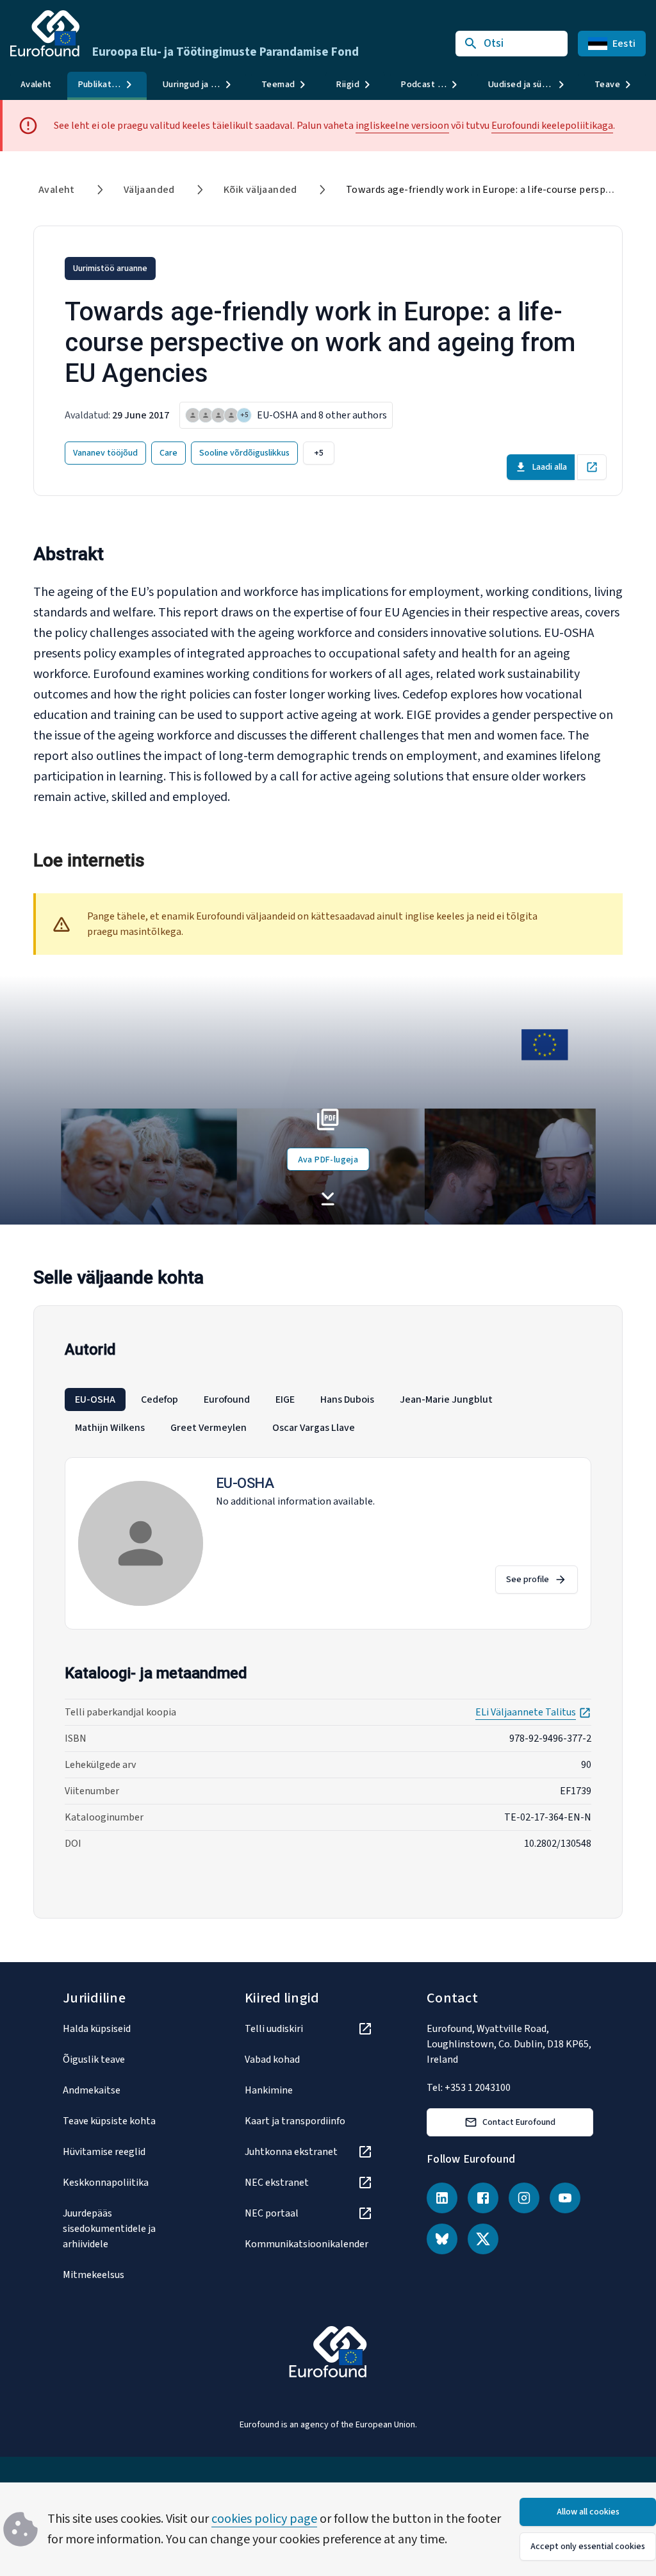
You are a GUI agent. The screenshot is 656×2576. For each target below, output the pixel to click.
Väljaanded (149, 190)
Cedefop (160, 1399)
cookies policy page (264, 2519)
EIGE (285, 1399)
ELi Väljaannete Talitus (533, 1712)
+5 (319, 453)
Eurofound (227, 1399)
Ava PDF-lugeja (328, 1160)
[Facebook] (483, 2198)
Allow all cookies (588, 2512)
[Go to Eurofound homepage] (45, 33)
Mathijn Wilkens (110, 1428)
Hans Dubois (347, 1399)
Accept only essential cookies (588, 2547)
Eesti (624, 44)
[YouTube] (565, 2198)
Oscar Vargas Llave (314, 1428)
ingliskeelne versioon (402, 126)
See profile (528, 1580)
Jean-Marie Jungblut (446, 1399)
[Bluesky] (442, 2239)
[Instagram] (524, 2198)
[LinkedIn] (442, 2198)
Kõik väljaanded (260, 190)
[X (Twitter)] (483, 2239)
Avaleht (36, 84)
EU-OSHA (95, 1399)
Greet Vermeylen (209, 1428)
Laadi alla (550, 467)
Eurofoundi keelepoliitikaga (552, 126)
